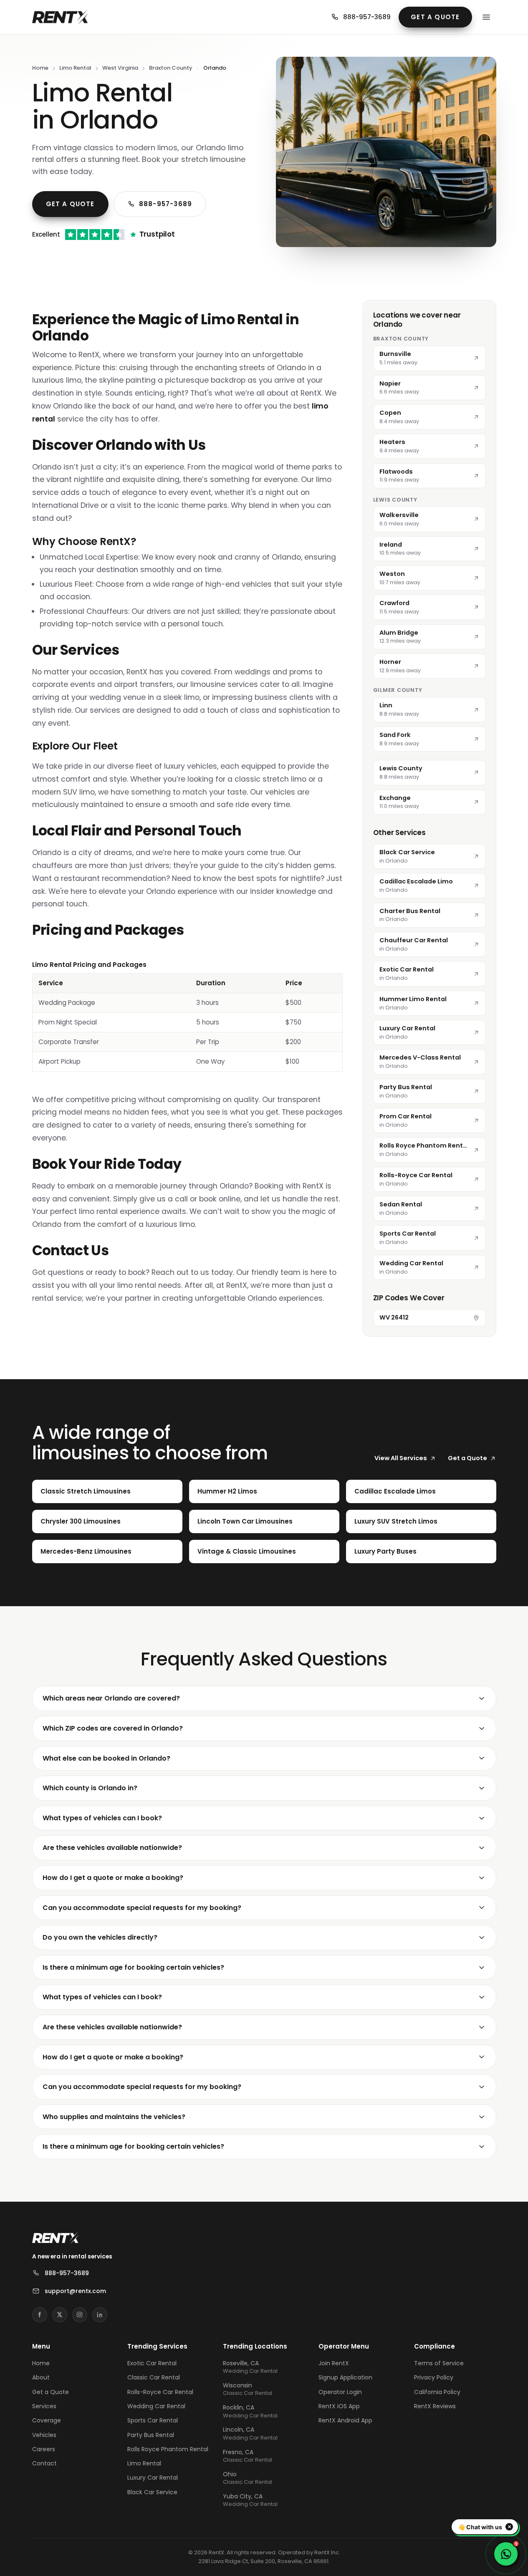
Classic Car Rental (154, 2377)
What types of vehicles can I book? (102, 1818)
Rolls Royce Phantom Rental (168, 2449)
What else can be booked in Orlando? (106, 1758)
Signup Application (345, 2377)
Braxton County (171, 68)
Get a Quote (435, 17)
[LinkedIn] (100, 2315)
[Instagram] (80, 2315)
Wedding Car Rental (156, 2406)
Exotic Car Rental (152, 2363)
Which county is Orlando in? (90, 1788)
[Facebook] (40, 2315)
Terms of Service (439, 2363)
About (41, 2377)
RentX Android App (345, 2420)
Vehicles (44, 2435)
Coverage (47, 2420)
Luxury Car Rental (153, 2478)
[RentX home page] (60, 17)
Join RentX (334, 2363)
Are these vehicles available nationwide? (112, 1848)
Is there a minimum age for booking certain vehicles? (133, 1967)
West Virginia (120, 68)
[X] (60, 2315)
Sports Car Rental (153, 2420)
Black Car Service (152, 2492)
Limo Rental (75, 68)
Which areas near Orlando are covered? (111, 1698)
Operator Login (340, 2392)
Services (44, 2406)
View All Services (401, 1458)
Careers (44, 2449)
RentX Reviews (435, 2406)
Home (40, 68)
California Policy (437, 2392)
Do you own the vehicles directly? (100, 1937)
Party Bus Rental (151, 2435)
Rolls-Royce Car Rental (160, 2392)
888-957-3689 (367, 17)
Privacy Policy (434, 2377)
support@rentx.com (75, 2291)
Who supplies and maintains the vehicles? (114, 2117)
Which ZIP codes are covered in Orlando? (113, 1728)
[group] (187, 1016)
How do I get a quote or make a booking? (113, 1878)
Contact (44, 2463)
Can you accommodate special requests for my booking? (142, 1908)
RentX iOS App (339, 2406)
